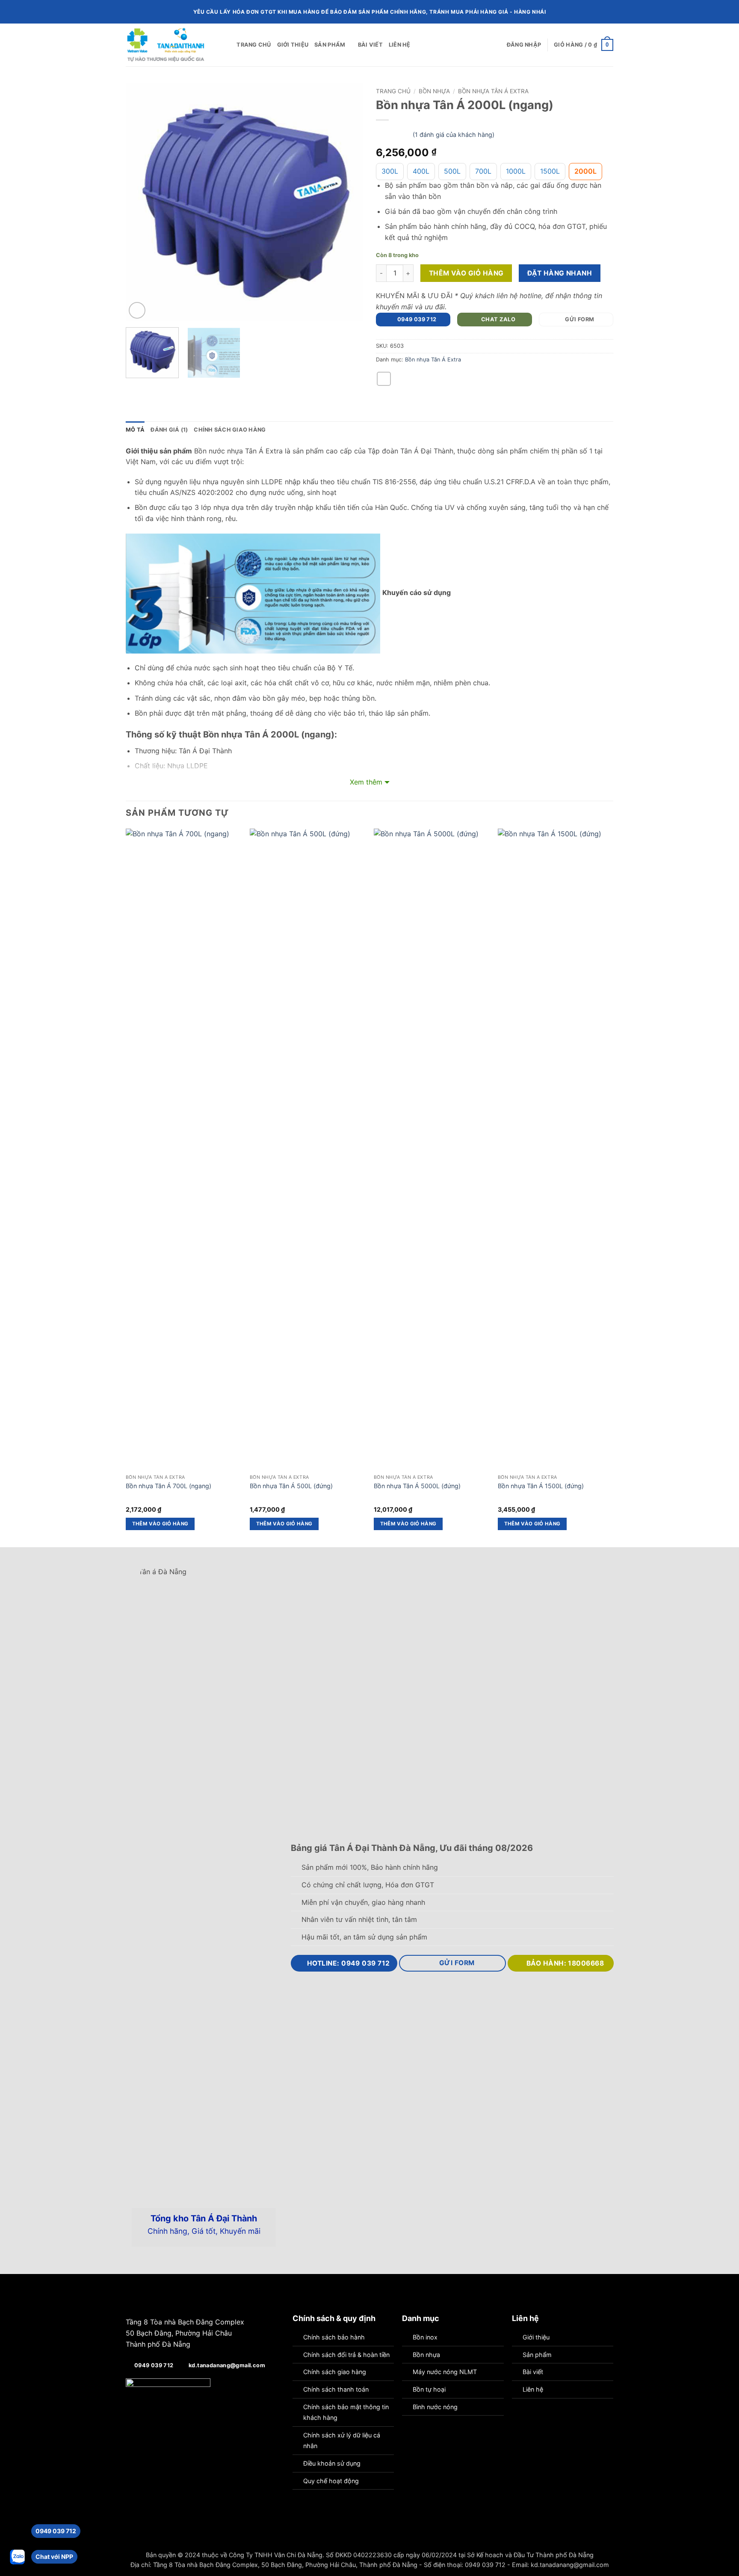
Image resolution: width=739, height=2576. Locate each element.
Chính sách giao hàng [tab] (230, 430)
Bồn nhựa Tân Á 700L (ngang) (168, 1486)
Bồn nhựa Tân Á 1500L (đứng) (541, 1486)
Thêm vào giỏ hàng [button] (160, 1524)
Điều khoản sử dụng (332, 2463)
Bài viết (370, 45)
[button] (524, 45)
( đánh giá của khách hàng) (454, 135)
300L (390, 171)
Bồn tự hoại (429, 2389)
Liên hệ (400, 45)
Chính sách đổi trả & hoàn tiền (346, 2355)
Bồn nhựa (434, 91)
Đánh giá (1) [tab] (169, 430)
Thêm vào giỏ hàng (466, 273)
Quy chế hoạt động (331, 2481)
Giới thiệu (293, 45)
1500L (550, 171)
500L (452, 171)
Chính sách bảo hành (334, 2337)
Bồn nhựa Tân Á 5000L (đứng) (417, 1486)
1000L (516, 171)
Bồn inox (425, 2337)
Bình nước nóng (435, 2407)
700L (483, 171)
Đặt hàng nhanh (560, 273)
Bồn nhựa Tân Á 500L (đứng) (291, 1486)
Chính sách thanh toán (336, 2389)
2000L (585, 171)
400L (421, 171)
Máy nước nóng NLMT (445, 2372)
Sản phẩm (330, 45)
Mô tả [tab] (135, 430)
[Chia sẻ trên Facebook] (384, 379)
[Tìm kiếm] (227, 45)
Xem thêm (366, 782)
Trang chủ (254, 45)
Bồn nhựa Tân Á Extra (493, 91)
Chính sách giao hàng (335, 2372)
